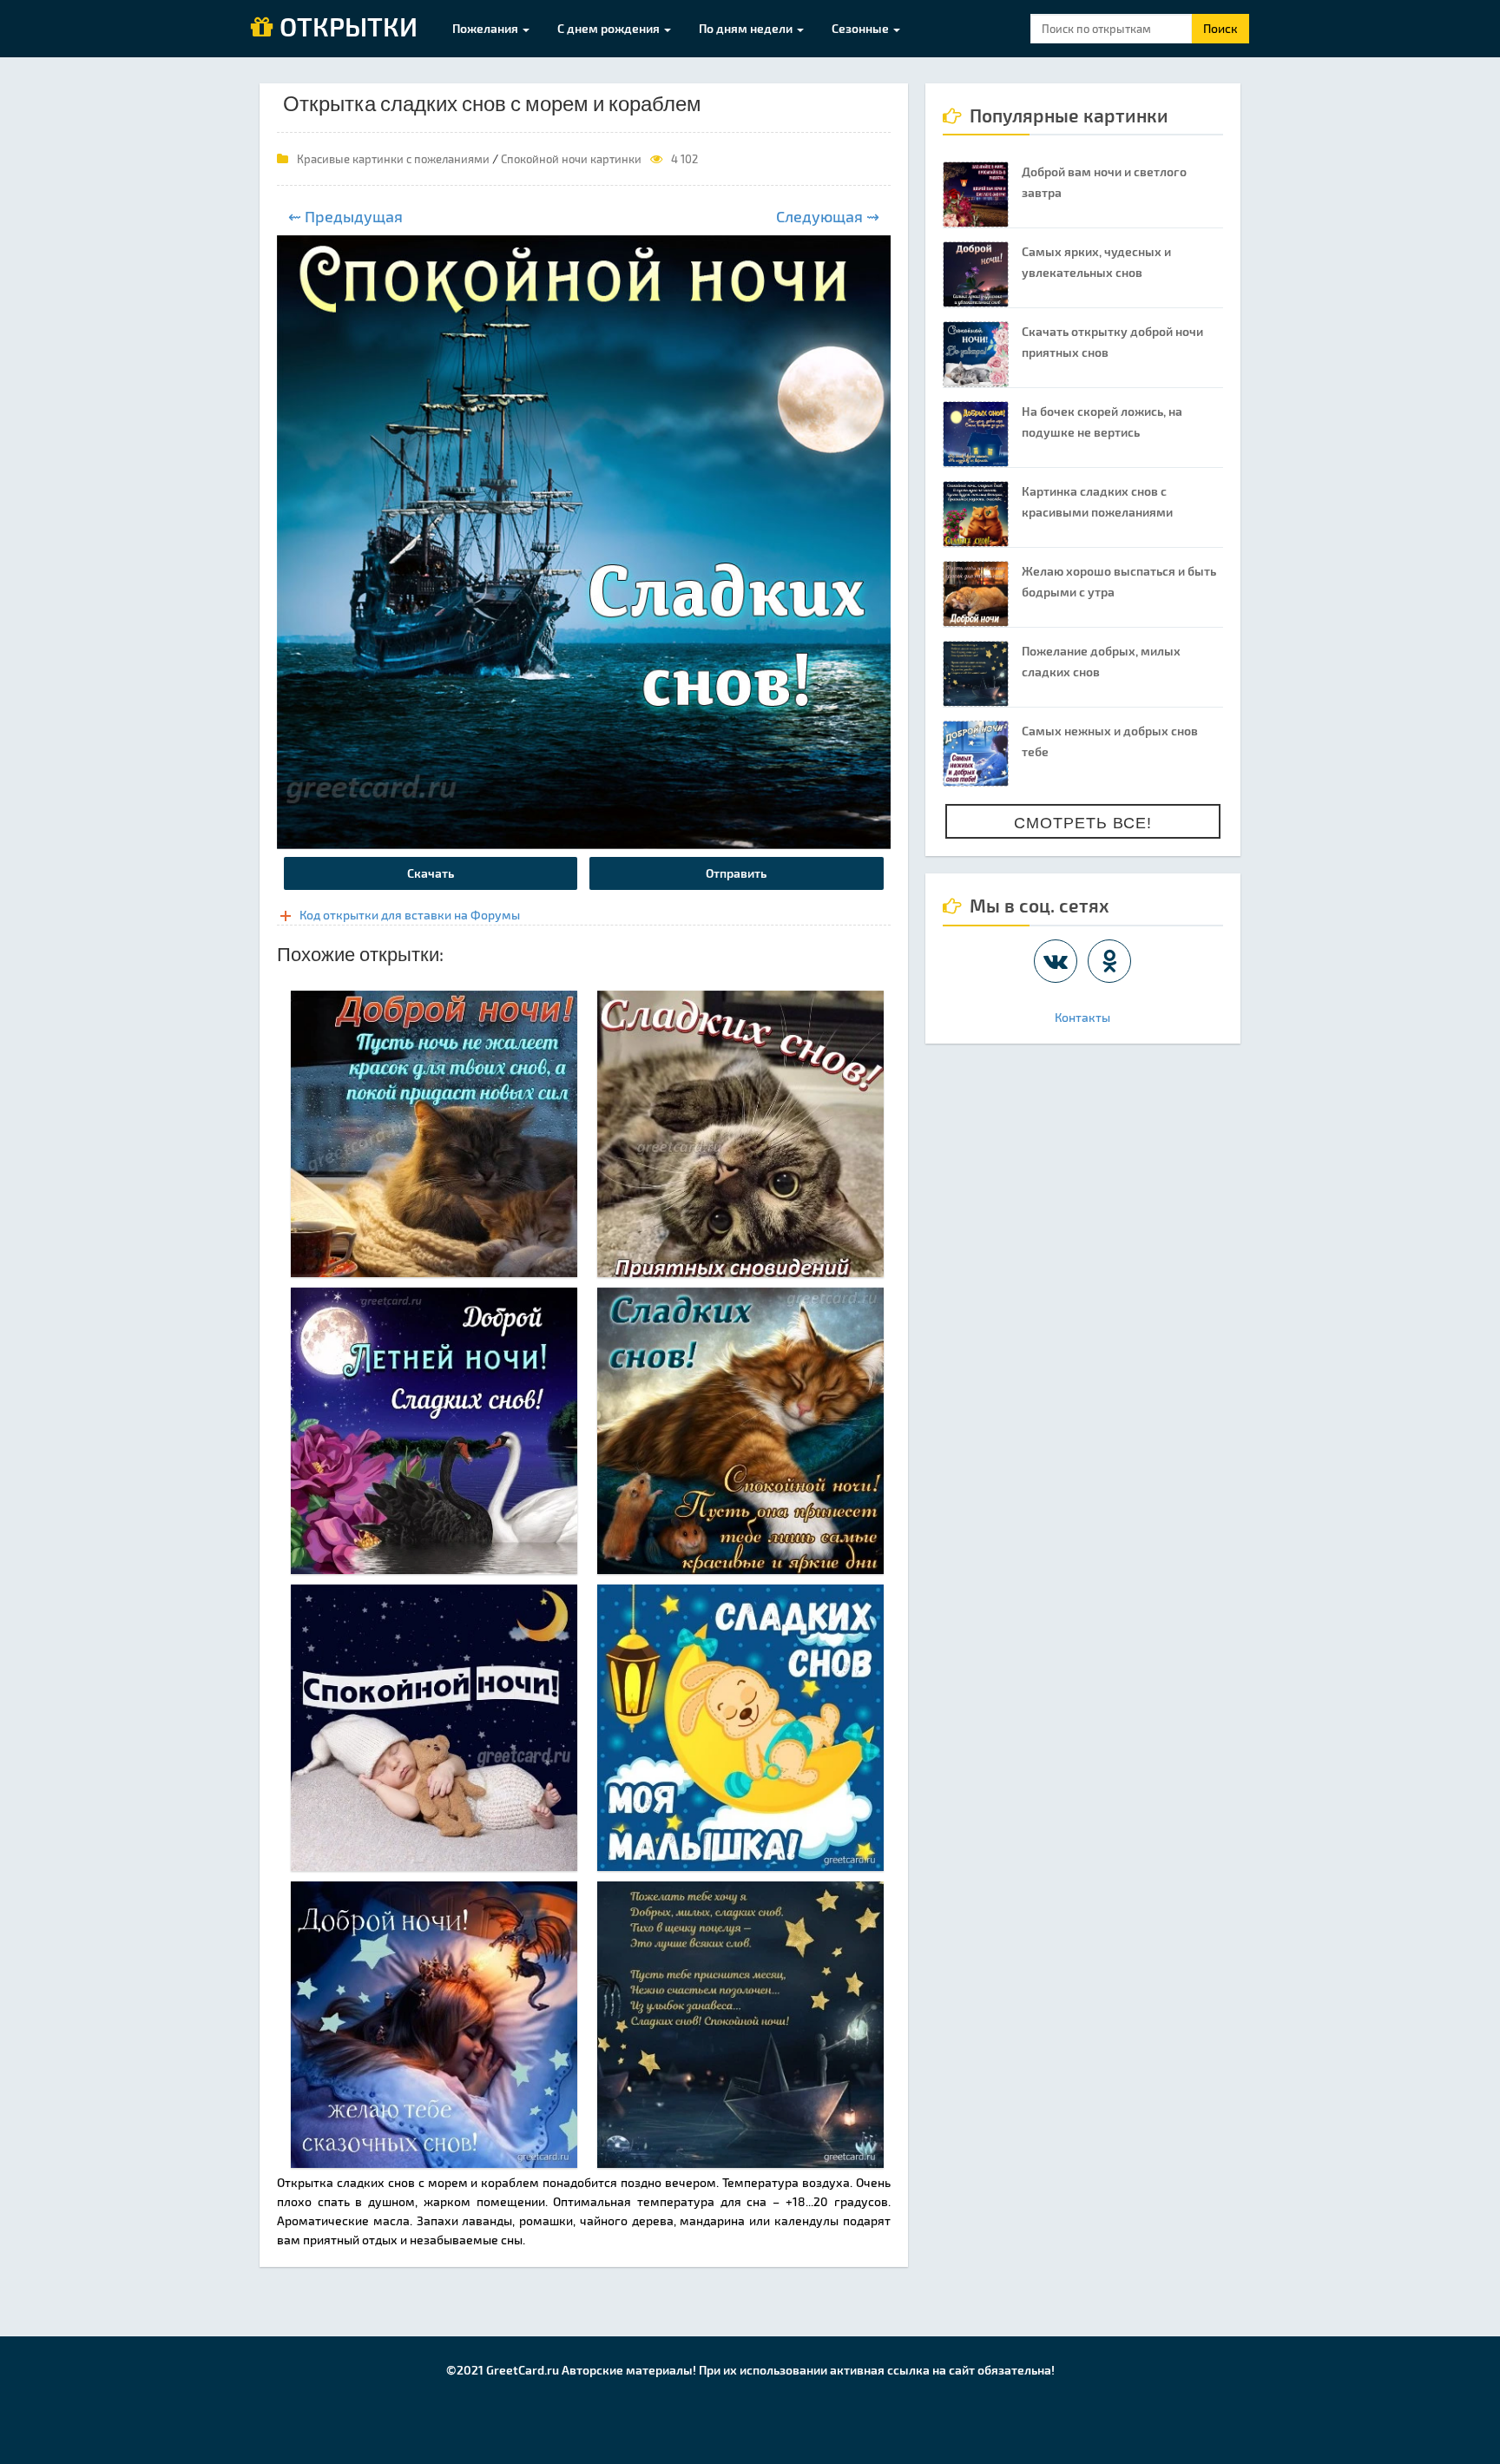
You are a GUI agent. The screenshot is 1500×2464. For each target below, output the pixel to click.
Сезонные (862, 28)
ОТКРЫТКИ (345, 28)
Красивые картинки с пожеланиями (393, 159)
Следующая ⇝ (828, 216)
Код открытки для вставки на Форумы (410, 915)
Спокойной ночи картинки (571, 159)
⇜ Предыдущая (345, 216)
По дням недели (747, 28)
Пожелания (487, 28)
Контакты (1082, 1017)
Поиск (1220, 28)
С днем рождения (610, 28)
